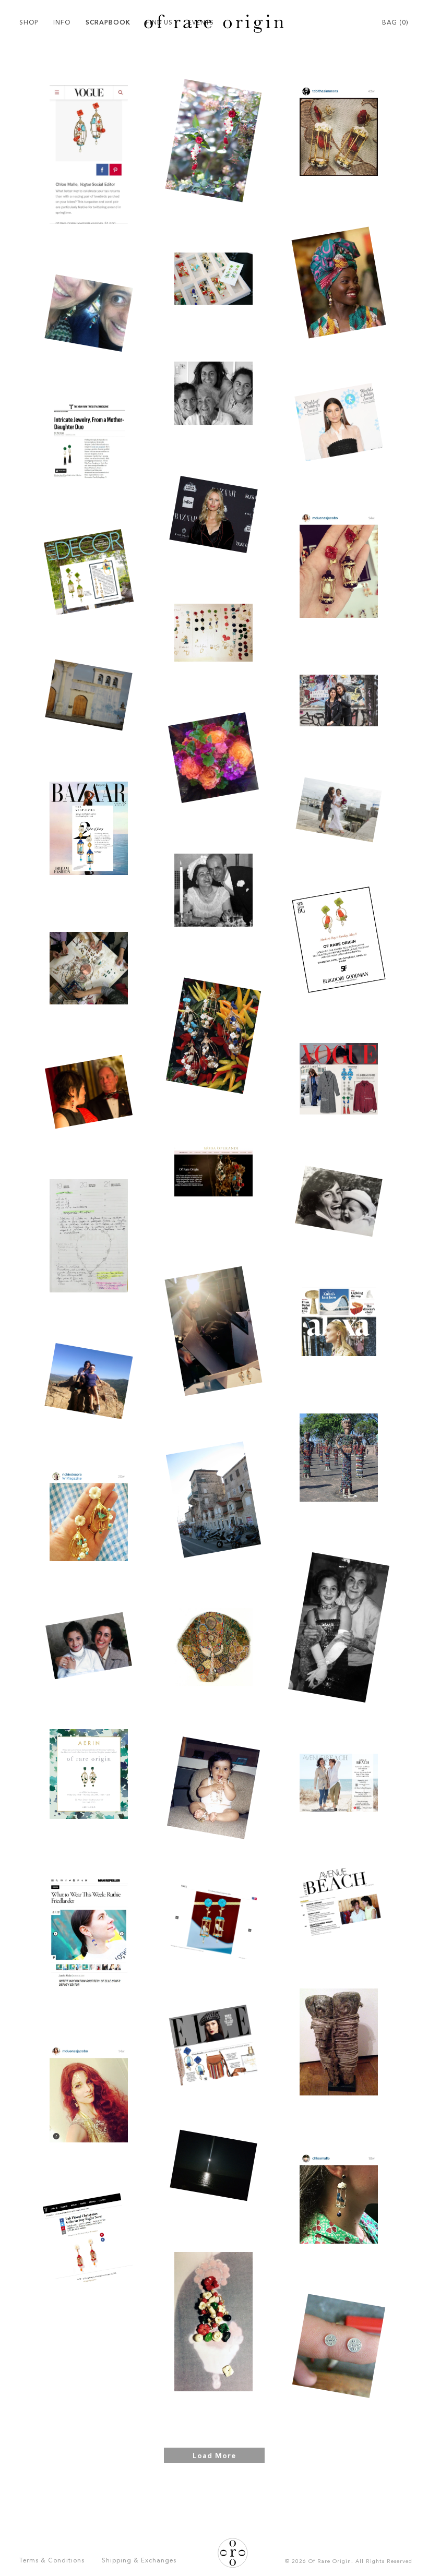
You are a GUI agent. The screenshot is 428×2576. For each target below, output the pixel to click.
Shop (29, 23)
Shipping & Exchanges (139, 2561)
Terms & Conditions (52, 2561)
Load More (214, 2456)
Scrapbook (108, 23)
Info (62, 23)
